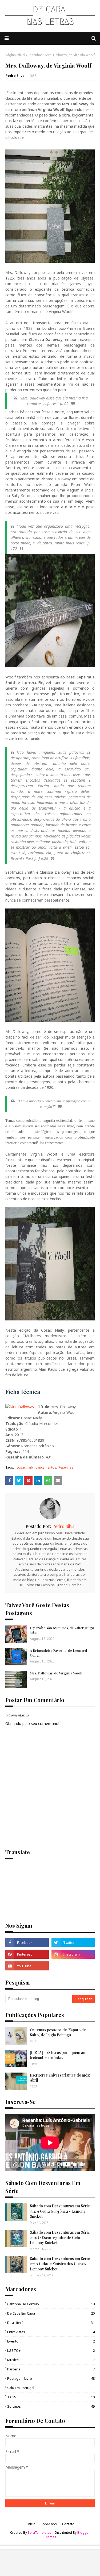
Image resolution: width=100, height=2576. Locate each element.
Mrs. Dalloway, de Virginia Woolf (56, 1673)
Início (31, 2524)
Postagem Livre (51, 2378)
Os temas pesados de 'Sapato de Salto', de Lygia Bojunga (58, 2033)
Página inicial (15, 55)
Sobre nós (49, 2524)
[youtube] (27, 1966)
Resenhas (35, 55)
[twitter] (73, 1943)
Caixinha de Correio (51, 2304)
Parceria (51, 2369)
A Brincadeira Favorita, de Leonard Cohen (58, 1653)
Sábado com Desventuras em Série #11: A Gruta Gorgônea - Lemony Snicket (60, 2211)
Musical (51, 2360)
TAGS (51, 2397)
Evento (51, 2341)
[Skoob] (73, 1966)
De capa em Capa (51, 2313)
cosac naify (25, 1467)
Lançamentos (46, 1467)
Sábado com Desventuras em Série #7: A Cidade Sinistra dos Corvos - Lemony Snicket (60, 2264)
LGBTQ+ (51, 2350)
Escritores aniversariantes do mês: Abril (60, 2078)
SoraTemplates (39, 2533)
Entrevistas (51, 2332)
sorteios (51, 2406)
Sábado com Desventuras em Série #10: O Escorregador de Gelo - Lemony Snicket (60, 2237)
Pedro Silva (15, 76)
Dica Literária (51, 2323)
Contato (68, 2524)
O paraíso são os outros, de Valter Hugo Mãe (62, 1630)
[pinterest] (27, 1954)
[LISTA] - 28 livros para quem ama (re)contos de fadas (59, 2055)
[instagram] (73, 1954)
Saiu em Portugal (51, 2388)
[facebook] (27, 1943)
